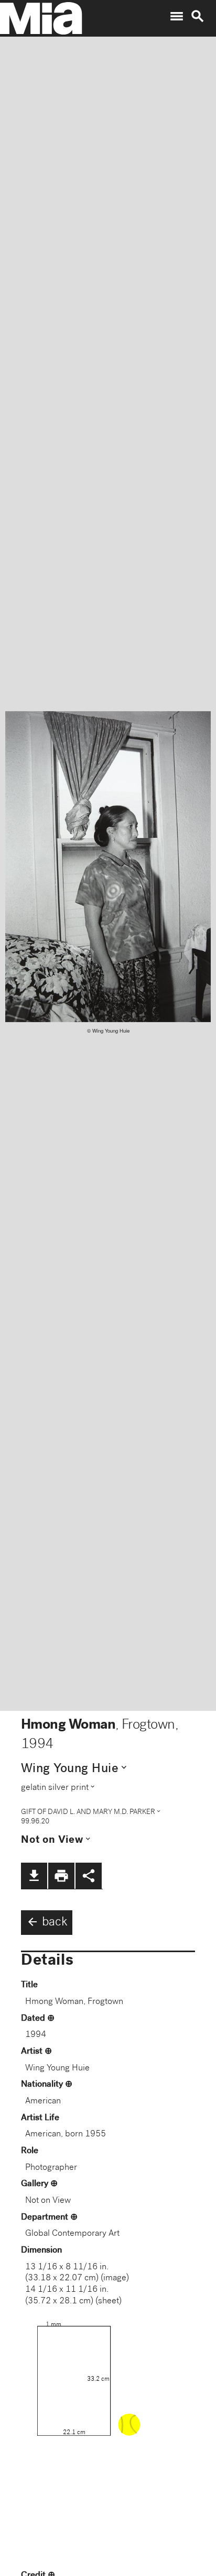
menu (177, 16)
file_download (34, 1876)
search (198, 16)
